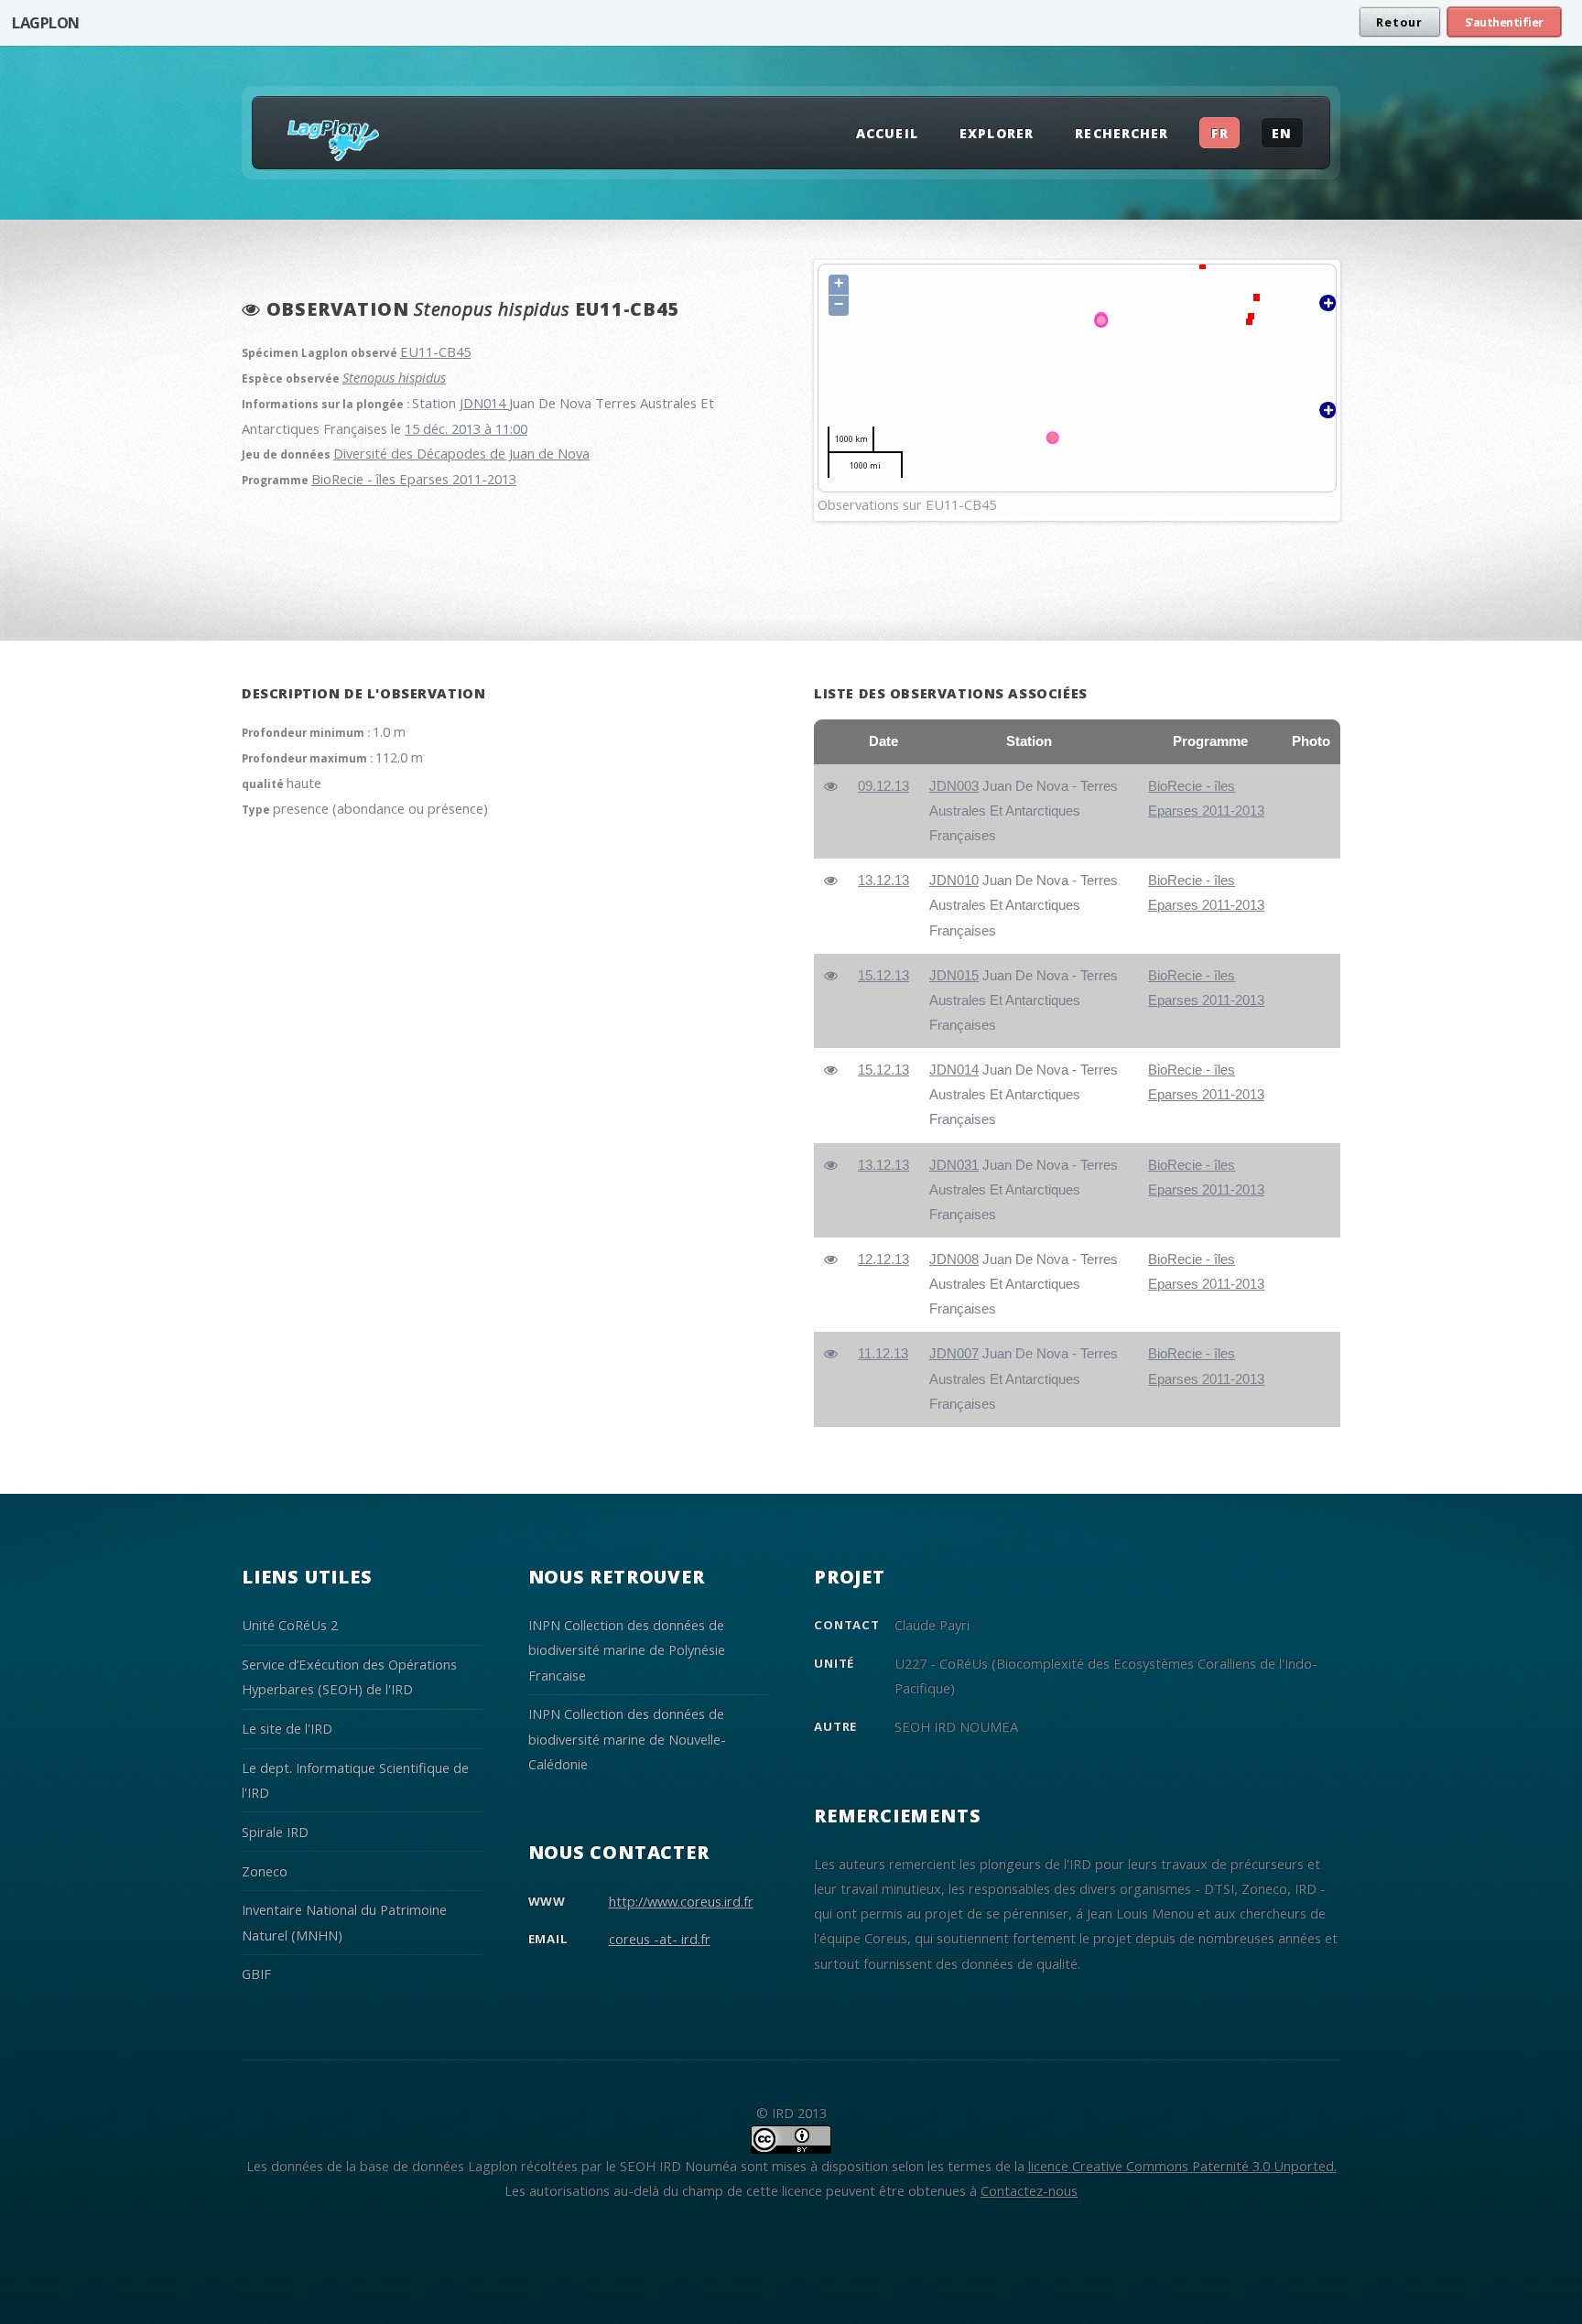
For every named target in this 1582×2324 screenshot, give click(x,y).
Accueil (887, 133)
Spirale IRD (275, 1832)
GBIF (256, 1973)
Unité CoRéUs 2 (290, 1625)
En (1282, 133)
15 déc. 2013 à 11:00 (466, 428)
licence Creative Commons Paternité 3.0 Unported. (1182, 2166)
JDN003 (954, 786)
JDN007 (954, 1354)
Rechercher (1121, 133)
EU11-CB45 (435, 351)
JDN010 (954, 881)
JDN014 (484, 403)
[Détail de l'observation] (831, 786)
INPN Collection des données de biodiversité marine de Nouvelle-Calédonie (627, 1738)
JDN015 (954, 976)
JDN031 (954, 1165)
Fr (1220, 133)
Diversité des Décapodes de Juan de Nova (461, 453)
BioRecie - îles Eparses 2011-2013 (414, 479)
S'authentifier (1504, 22)
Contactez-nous (1029, 2190)
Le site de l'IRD (287, 1728)
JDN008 (954, 1259)
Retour (1399, 22)
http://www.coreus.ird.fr (681, 1901)
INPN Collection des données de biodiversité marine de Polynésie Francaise (627, 1649)
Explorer (996, 133)
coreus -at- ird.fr (660, 1939)
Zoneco (265, 1871)
